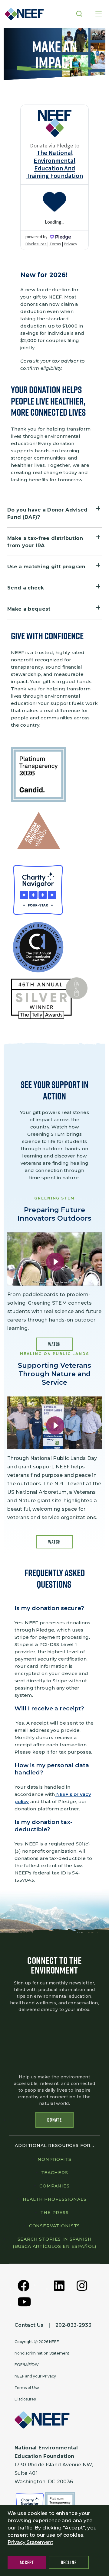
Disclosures (25, 2399)
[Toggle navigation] (99, 15)
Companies (54, 2186)
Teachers (55, 2173)
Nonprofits (54, 2159)
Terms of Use (27, 2388)
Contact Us (29, 2325)
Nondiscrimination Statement (42, 2353)
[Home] (22, 14)
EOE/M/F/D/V (27, 2365)
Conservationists (54, 2226)
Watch (54, 1344)
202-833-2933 (73, 2325)
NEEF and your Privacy (35, 2376)
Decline (69, 2562)
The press (54, 2213)
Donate (54, 2120)
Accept (27, 2562)
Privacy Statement (30, 2542)
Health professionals (55, 2199)
